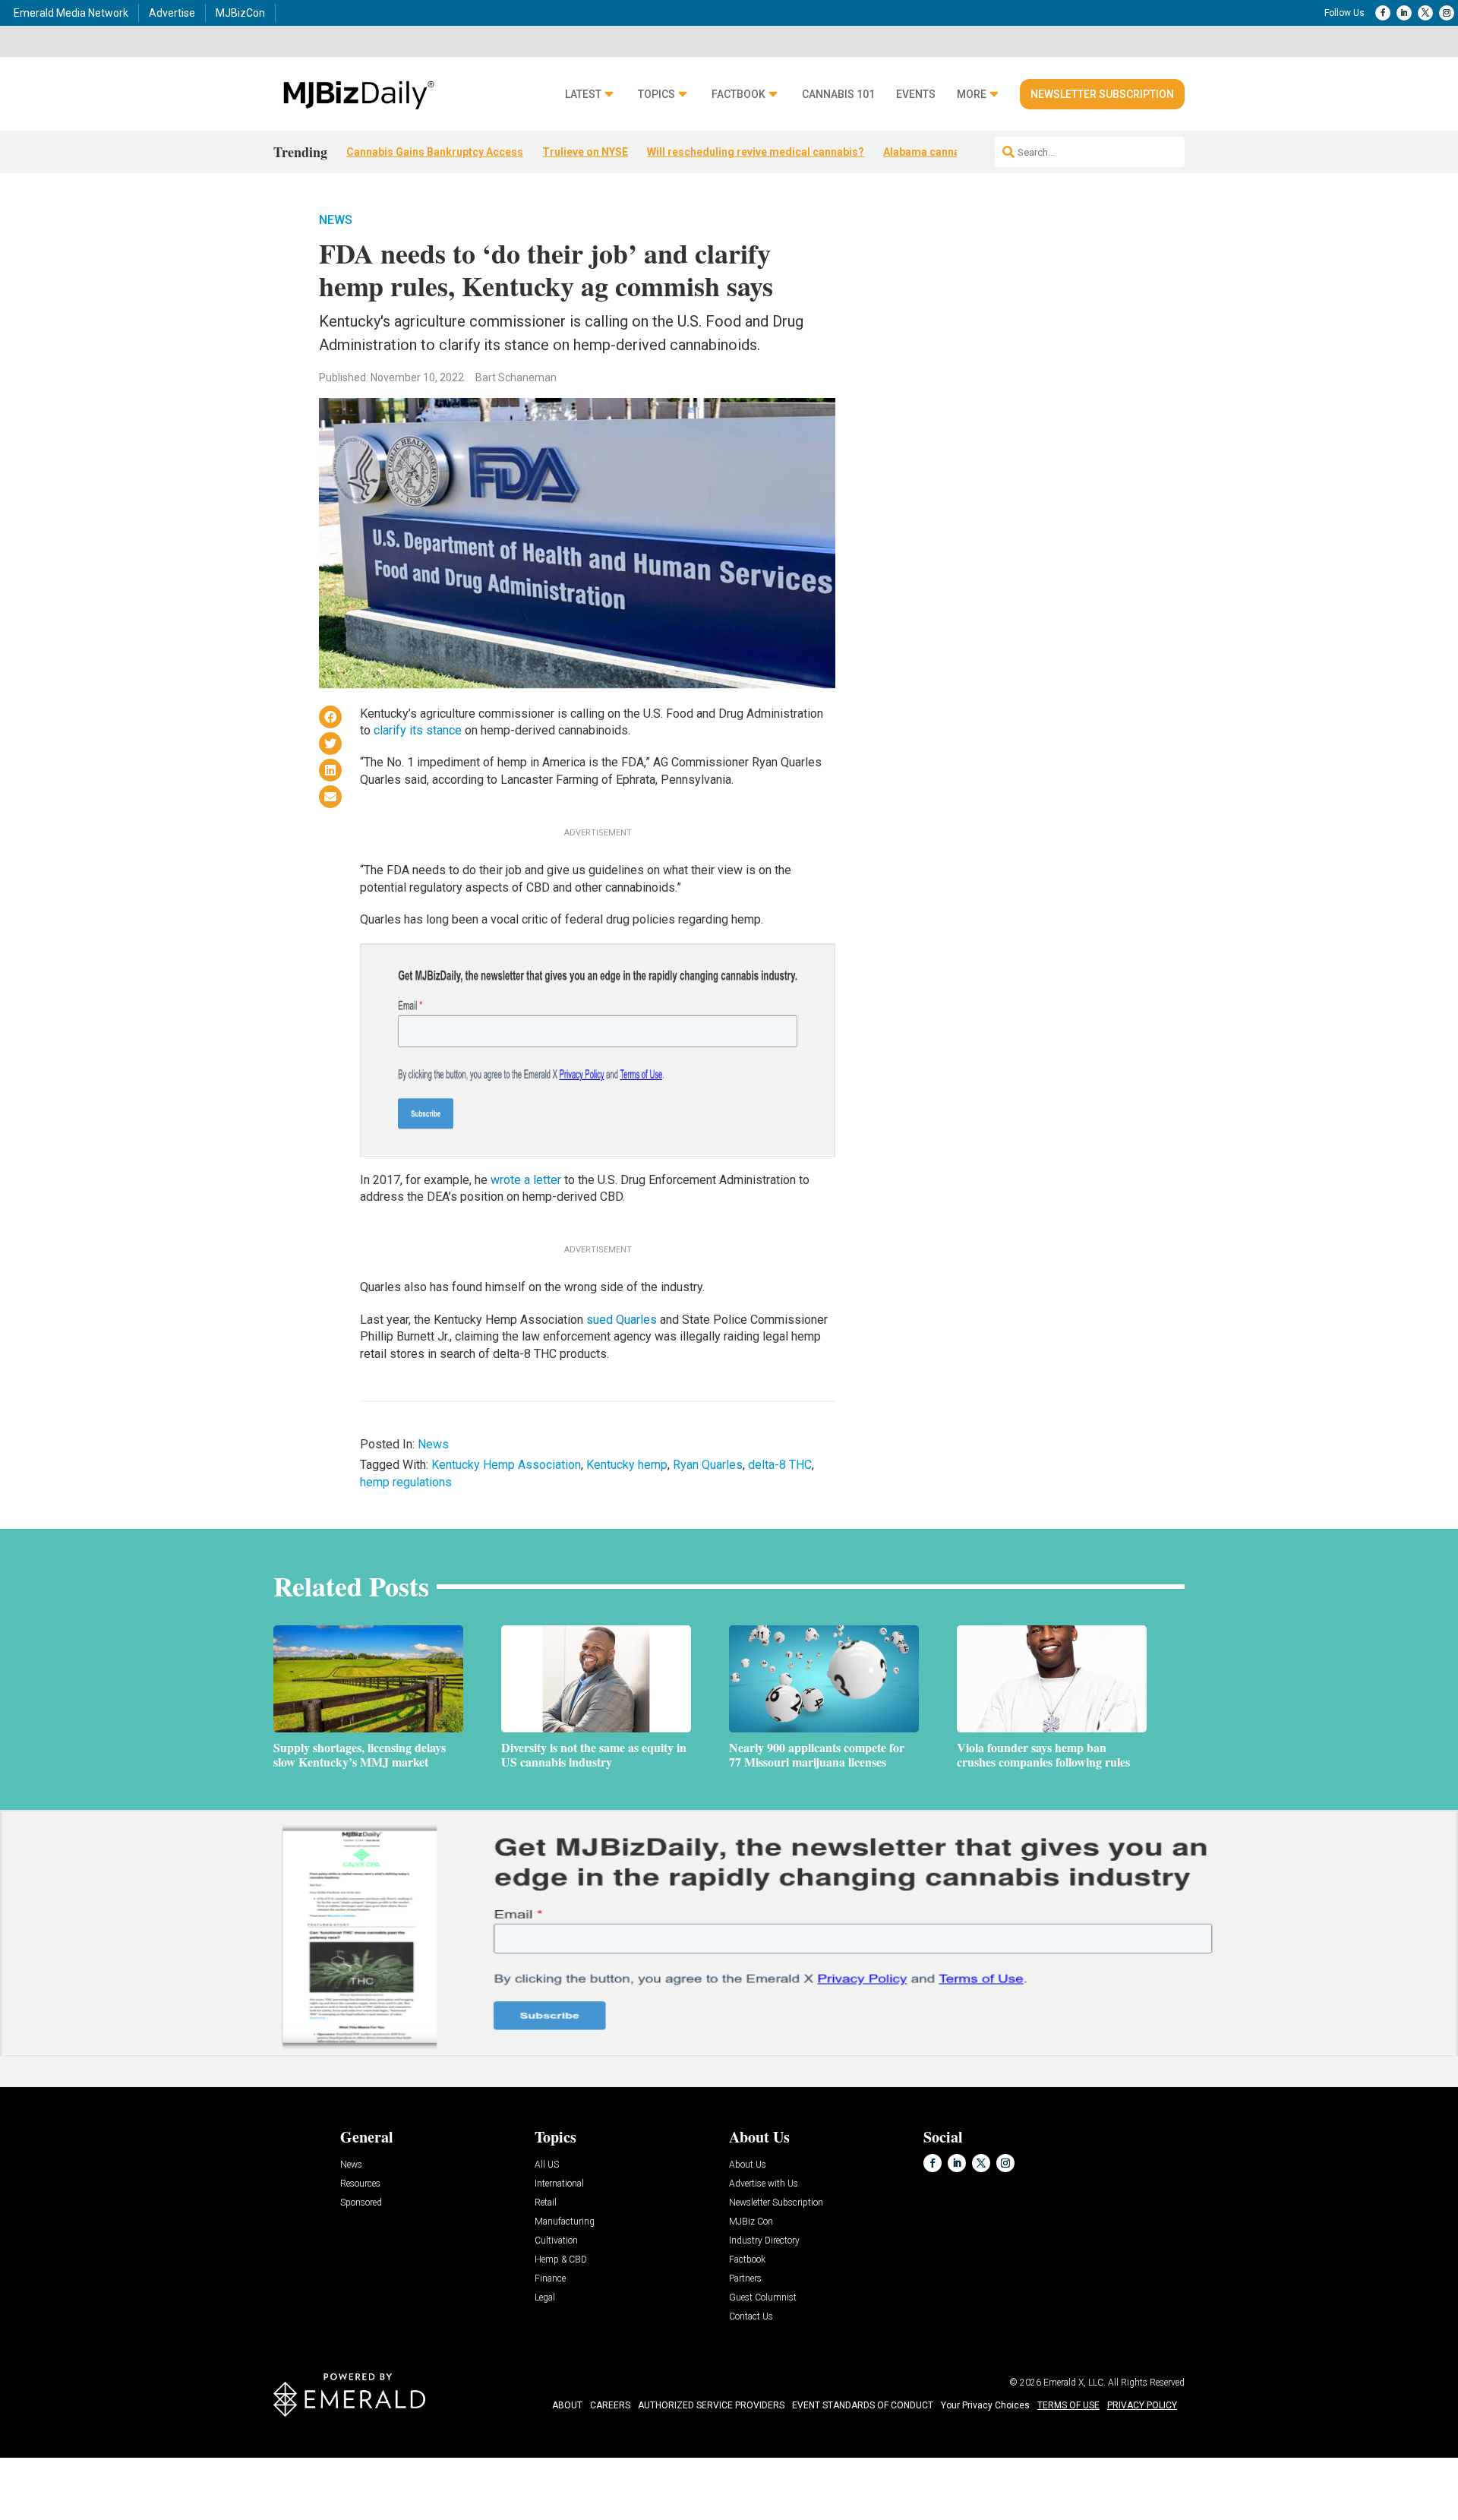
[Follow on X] (1425, 13)
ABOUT (567, 2405)
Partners (745, 2279)
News (336, 220)
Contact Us (751, 2317)
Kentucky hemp (627, 1465)
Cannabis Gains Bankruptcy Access (435, 152)
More (972, 95)
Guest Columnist (763, 2298)
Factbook (738, 95)
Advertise (172, 13)
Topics (656, 95)
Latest (583, 95)
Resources (360, 2184)
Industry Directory (764, 2241)
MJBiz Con (751, 2222)
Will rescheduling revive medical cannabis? (756, 152)
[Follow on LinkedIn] (1404, 13)
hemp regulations (406, 1482)
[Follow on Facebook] (1383, 13)
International (559, 2184)
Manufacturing (565, 2222)
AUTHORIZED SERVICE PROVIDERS (711, 2405)
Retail (546, 2203)
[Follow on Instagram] (1447, 13)
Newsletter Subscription (1102, 94)
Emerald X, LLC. (1075, 2383)
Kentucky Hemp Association (506, 1465)
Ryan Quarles (708, 1465)
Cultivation (556, 2241)
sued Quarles (622, 1320)
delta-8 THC (780, 1465)
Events (916, 95)
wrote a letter (526, 1180)
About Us (748, 2165)
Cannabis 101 (838, 95)
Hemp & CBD (561, 2260)
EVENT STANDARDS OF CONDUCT (863, 2405)
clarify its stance (418, 730)
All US (547, 2165)
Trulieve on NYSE (585, 152)
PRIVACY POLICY (1142, 2405)
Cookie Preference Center (155, 2460)
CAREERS (610, 2405)
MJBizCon (240, 13)
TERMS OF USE (1068, 2405)
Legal (545, 2298)
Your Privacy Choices (985, 2405)
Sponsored (361, 2203)
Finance (550, 2279)
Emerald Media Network (71, 13)
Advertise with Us (764, 2184)
